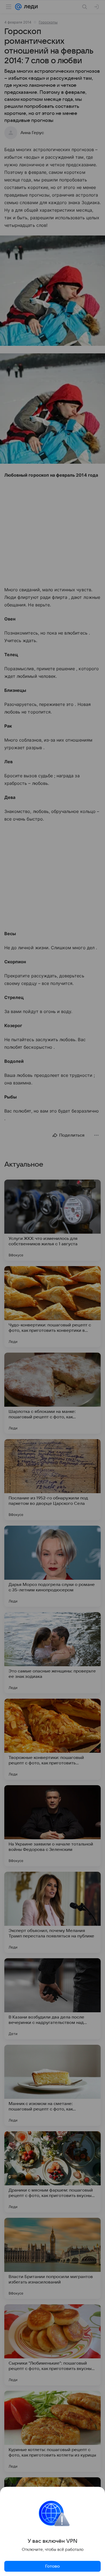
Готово (52, 2566)
